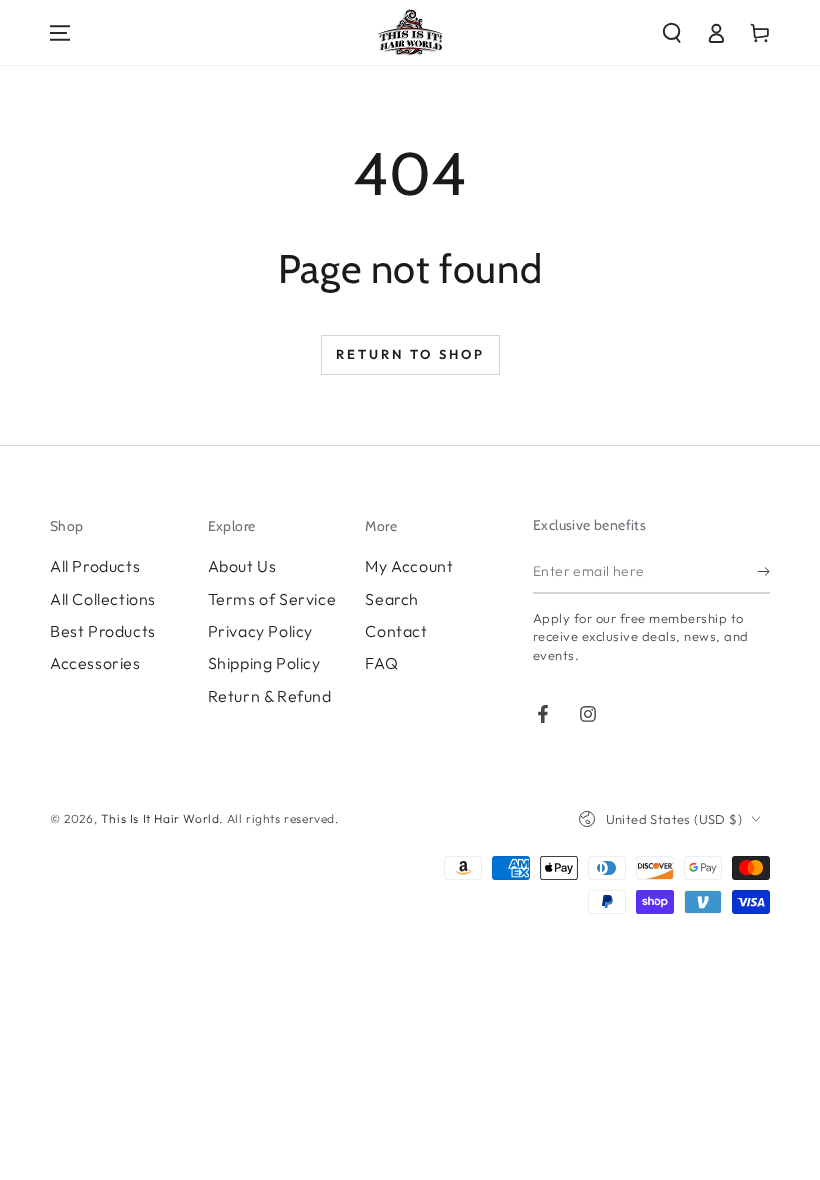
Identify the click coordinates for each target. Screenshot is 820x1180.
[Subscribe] (763, 571)
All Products (95, 566)
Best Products (103, 631)
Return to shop (410, 354)
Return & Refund (270, 696)
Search (392, 599)
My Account (409, 566)
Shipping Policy (264, 663)
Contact (396, 631)
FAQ (381, 663)
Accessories (95, 663)
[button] (672, 33)
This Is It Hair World (160, 818)
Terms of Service (272, 599)
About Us (242, 566)
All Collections (103, 599)
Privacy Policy (260, 631)
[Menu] (60, 33)
